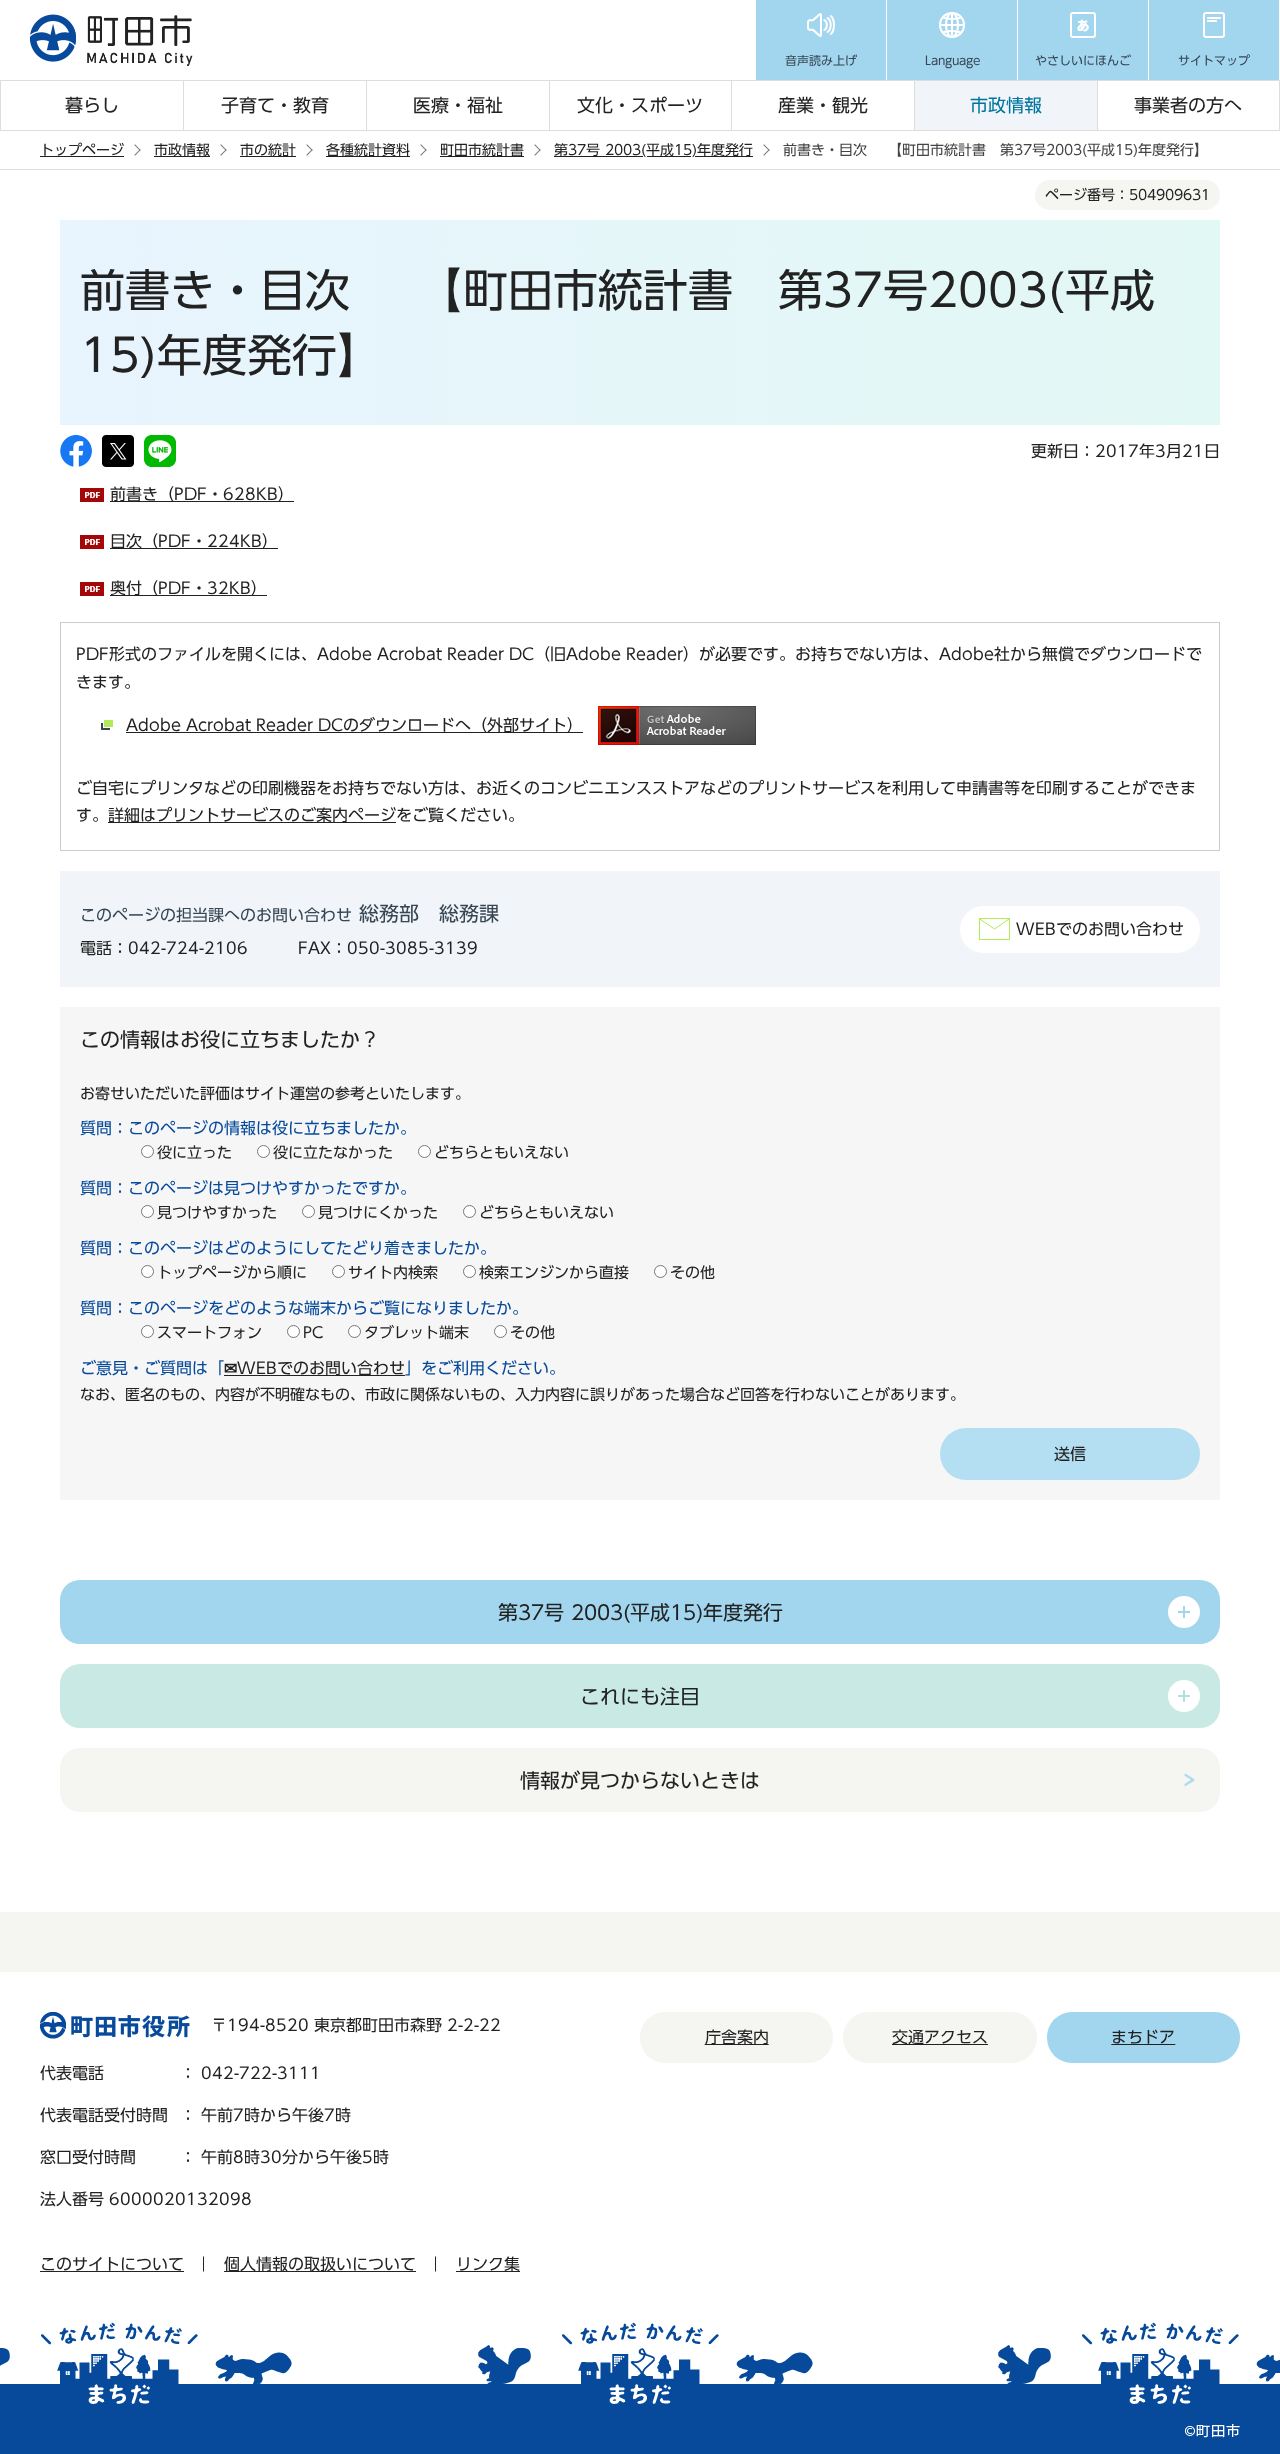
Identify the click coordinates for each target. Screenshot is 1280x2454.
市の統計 (268, 150)
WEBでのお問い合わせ (1100, 929)
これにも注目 (640, 1696)
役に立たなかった (333, 1152)
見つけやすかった (217, 1212)
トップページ (82, 150)
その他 (692, 1272)
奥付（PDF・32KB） (188, 588)
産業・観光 (823, 105)
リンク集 (488, 2264)
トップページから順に (232, 1272)
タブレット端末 (416, 1332)
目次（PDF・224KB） (194, 541)
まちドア (1143, 2037)
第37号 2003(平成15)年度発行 (653, 150)
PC (313, 1332)
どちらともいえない (501, 1152)
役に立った (194, 1152)
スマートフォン (209, 1332)
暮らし (92, 105)
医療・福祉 (458, 105)
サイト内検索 (393, 1272)
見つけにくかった (378, 1212)
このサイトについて (112, 2264)
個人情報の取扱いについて (320, 2264)
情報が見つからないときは (640, 1780)
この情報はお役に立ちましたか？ (230, 1039)
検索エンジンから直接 (554, 1272)
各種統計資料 (368, 150)
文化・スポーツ (640, 105)
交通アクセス (940, 2037)
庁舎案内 (737, 2037)
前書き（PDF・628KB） (202, 494)
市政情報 (1006, 105)
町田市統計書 (482, 150)
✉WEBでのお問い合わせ (314, 1368)
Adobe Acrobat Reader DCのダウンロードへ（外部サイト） (354, 725)
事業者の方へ (1188, 105)
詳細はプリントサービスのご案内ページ (252, 815)
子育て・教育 (275, 105)
